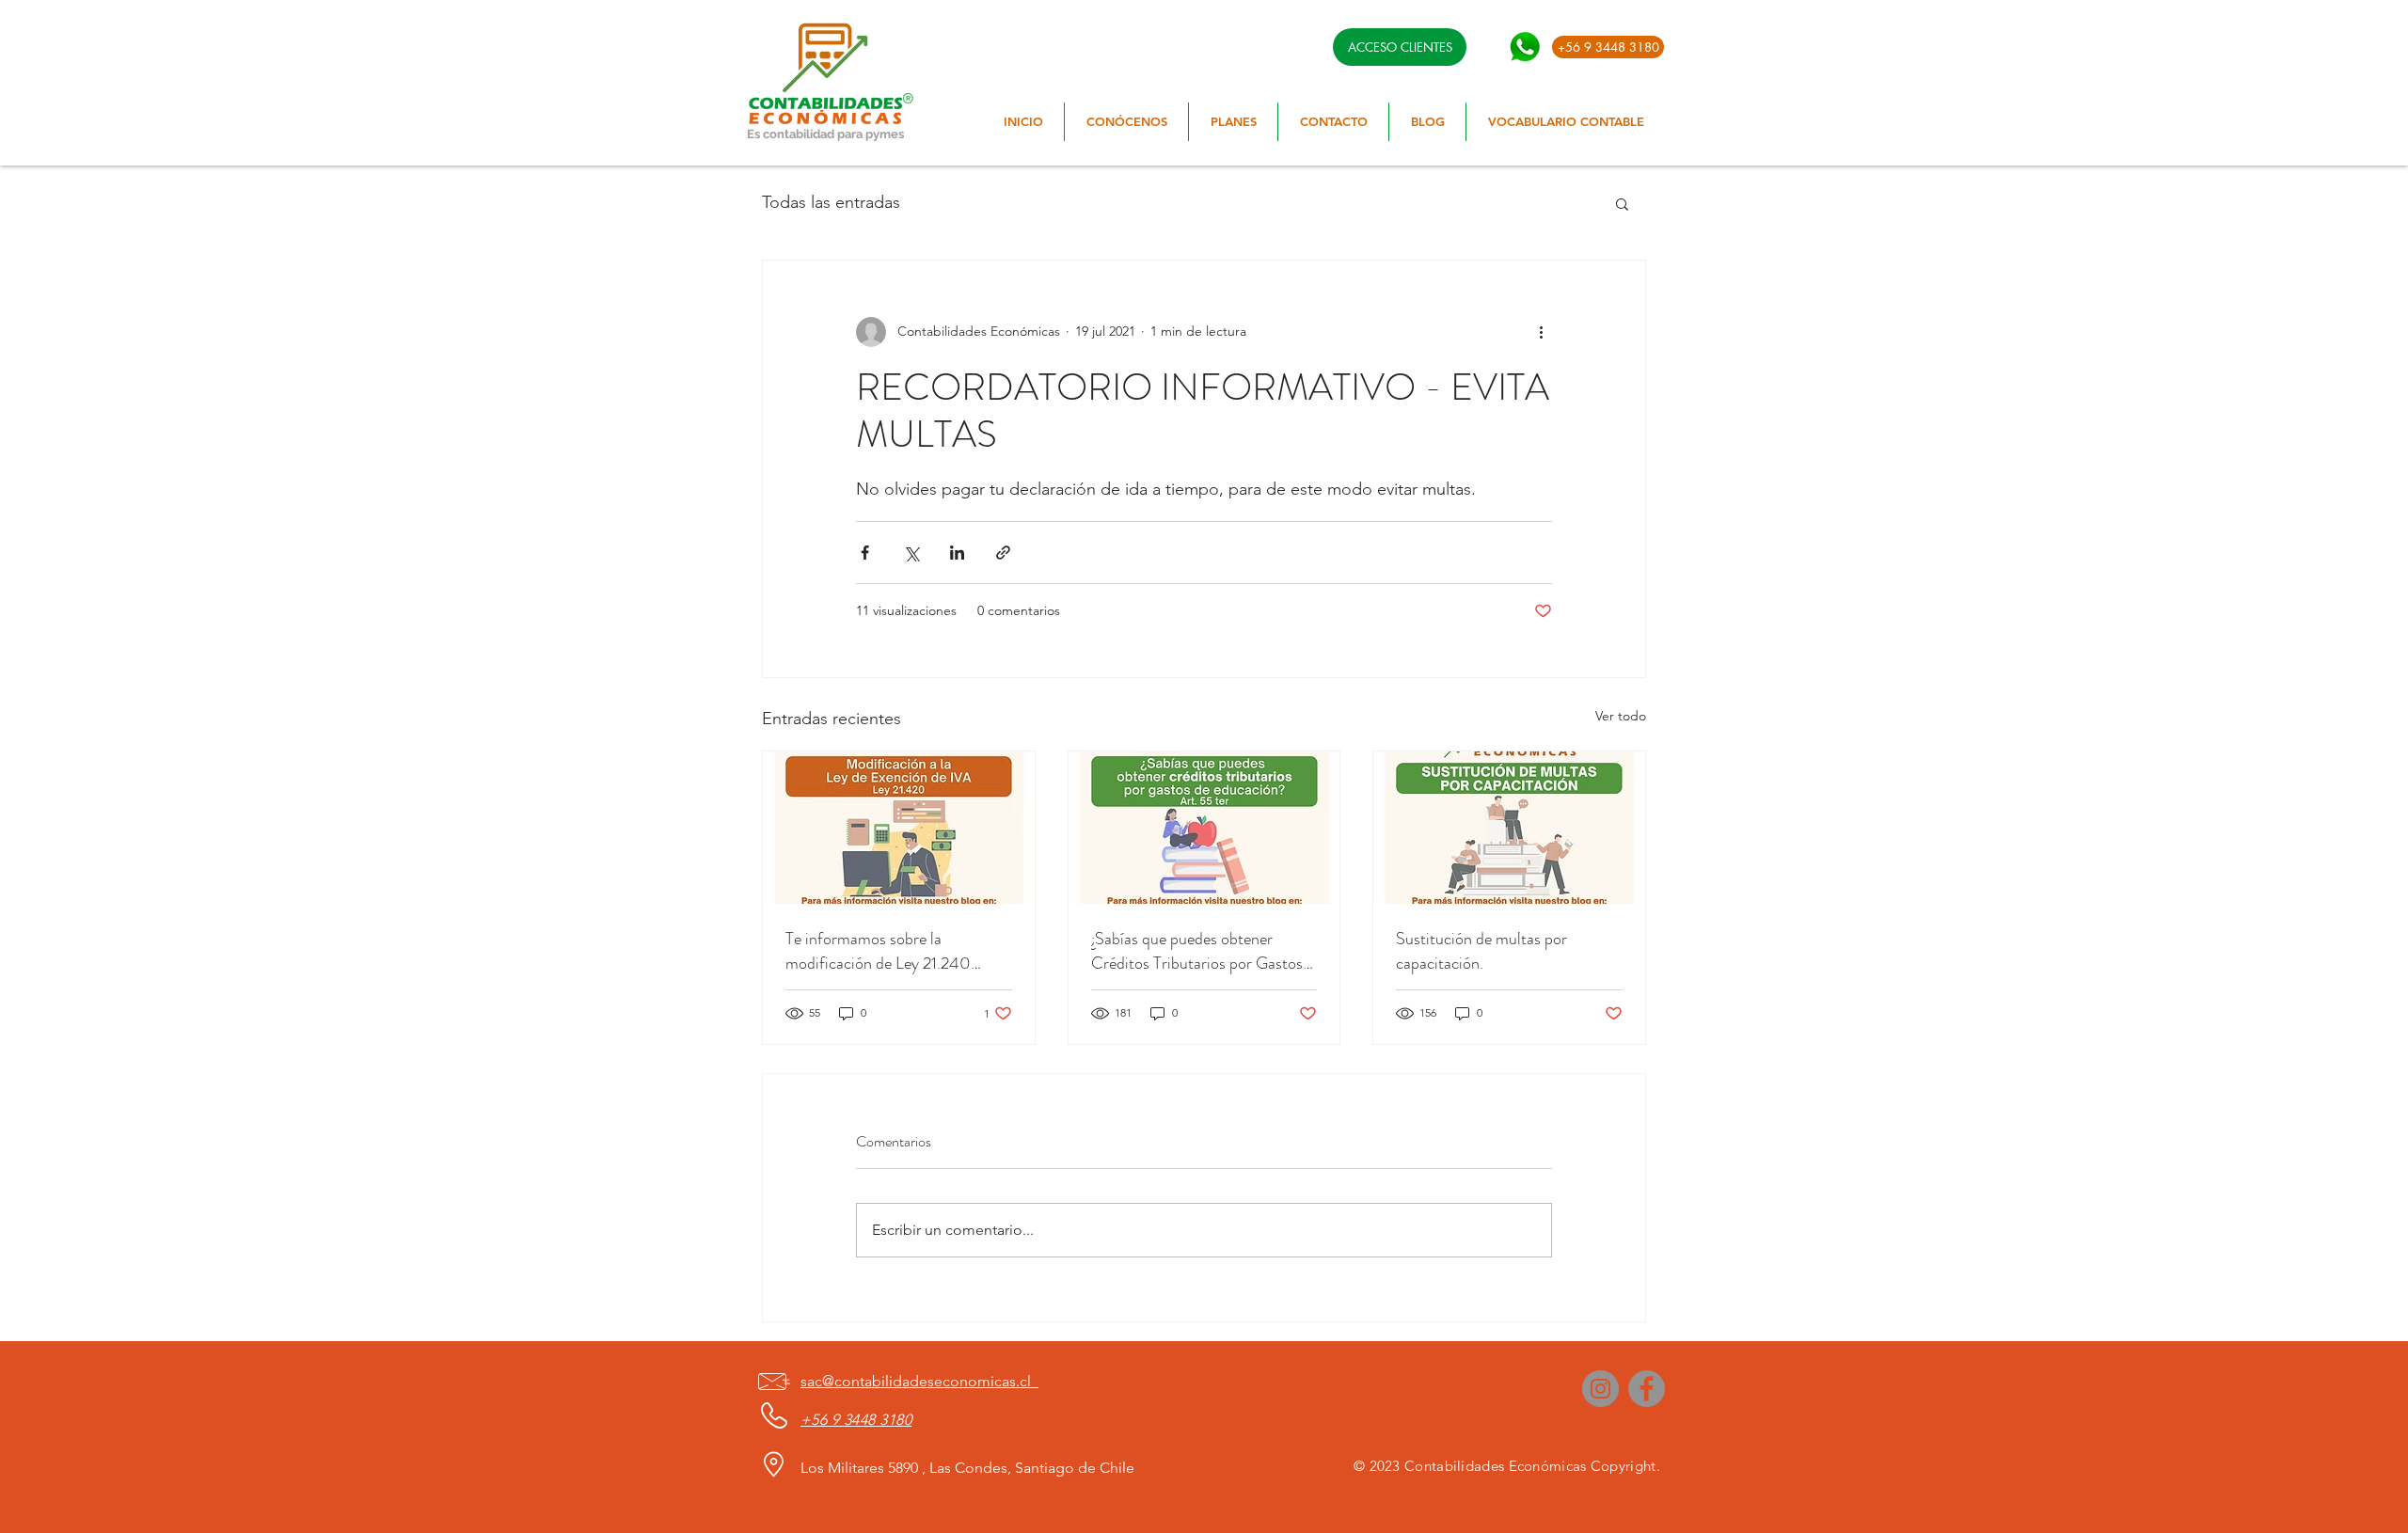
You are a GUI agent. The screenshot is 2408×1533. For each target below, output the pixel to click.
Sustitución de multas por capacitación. (1481, 951)
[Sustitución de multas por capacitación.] (1509, 828)
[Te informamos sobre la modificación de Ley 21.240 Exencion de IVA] (899, 828)
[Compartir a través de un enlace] (1003, 553)
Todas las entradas (831, 202)
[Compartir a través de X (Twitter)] (911, 553)
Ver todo (1621, 716)
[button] (1622, 203)
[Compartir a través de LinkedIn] (957, 553)
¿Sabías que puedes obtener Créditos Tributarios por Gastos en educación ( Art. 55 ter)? (1197, 951)
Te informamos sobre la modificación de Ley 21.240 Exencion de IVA (878, 951)
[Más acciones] (1541, 332)
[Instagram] (1600, 1389)
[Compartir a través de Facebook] (865, 553)
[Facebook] (1647, 1389)
